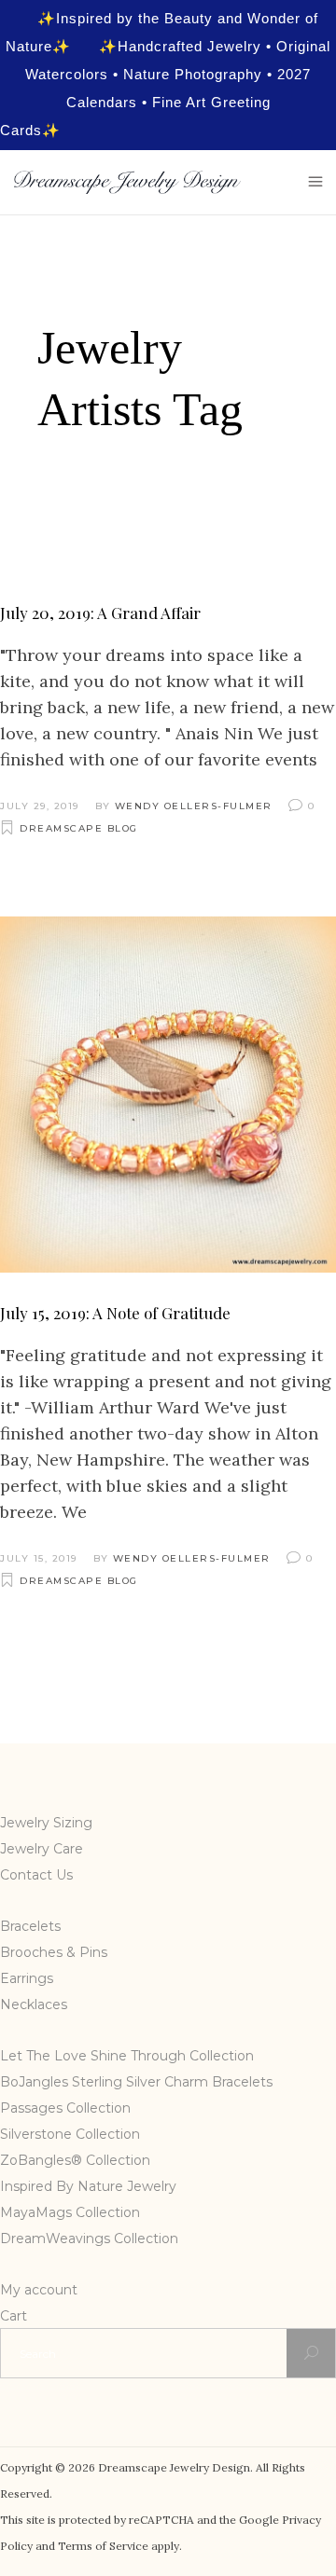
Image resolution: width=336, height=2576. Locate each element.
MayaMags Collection (70, 2212)
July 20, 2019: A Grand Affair (100, 613)
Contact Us (36, 1875)
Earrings (27, 1978)
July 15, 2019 (39, 1558)
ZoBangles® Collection (75, 2160)
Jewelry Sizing (46, 1823)
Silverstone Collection (70, 2134)
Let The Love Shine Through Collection (127, 2056)
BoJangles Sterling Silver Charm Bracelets (136, 2082)
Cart (14, 2316)
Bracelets (30, 1926)
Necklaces (34, 2004)
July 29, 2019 (40, 806)
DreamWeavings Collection (89, 2239)
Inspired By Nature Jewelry (88, 2186)
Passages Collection (65, 2108)
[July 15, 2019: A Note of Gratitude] (168, 1095)
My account (39, 2290)
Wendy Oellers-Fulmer (194, 806)
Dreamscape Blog (79, 828)
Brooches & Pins (54, 1952)
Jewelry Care (42, 1849)
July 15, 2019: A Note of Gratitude (115, 1313)
